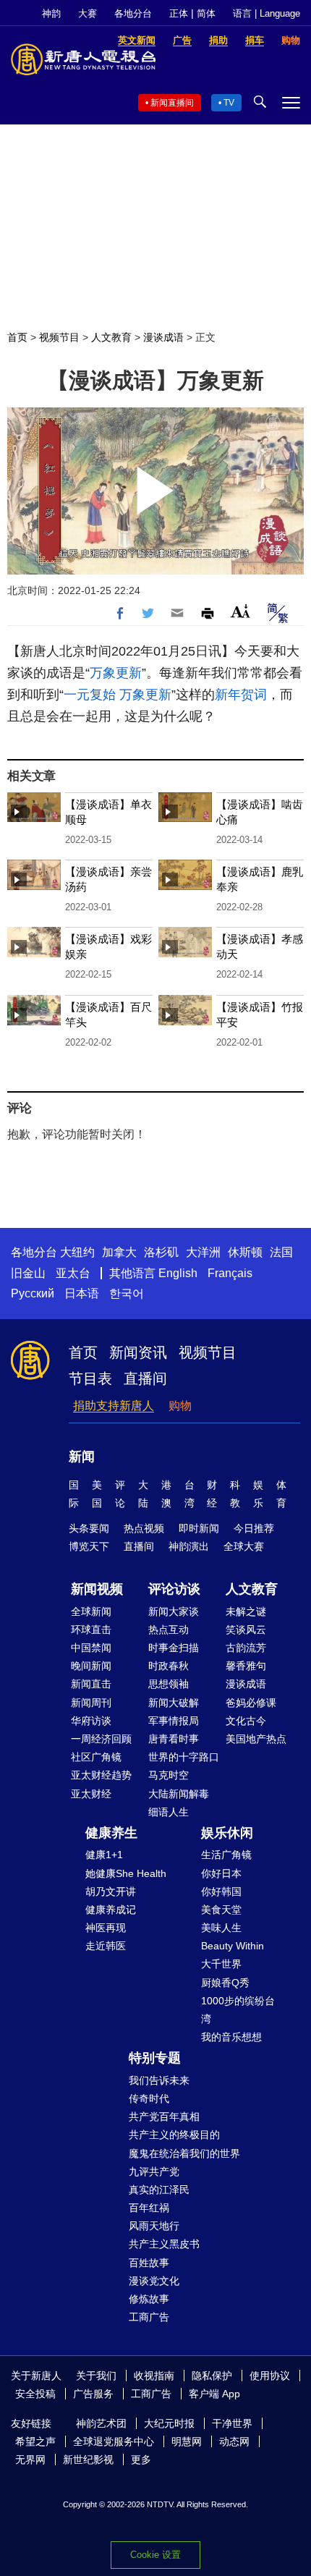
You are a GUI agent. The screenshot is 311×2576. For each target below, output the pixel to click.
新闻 (82, 1457)
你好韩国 (221, 1891)
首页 (17, 337)
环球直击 (91, 1630)
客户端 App (214, 2394)
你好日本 (221, 1873)
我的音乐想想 (231, 2037)
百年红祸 (149, 2208)
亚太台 (73, 1273)
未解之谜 (246, 1611)
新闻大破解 (174, 1703)
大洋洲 (203, 1252)
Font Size (240, 611)
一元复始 (90, 695)
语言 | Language (267, 13)
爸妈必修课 (251, 1703)
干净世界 (232, 2423)
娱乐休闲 (227, 1833)
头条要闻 (89, 1528)
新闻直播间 (172, 103)
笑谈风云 (246, 1630)
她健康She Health (126, 1873)
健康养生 (111, 1833)
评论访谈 (174, 1589)
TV (229, 103)
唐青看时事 (174, 1739)
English (178, 1273)
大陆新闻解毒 (179, 1794)
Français (230, 1273)
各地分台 (133, 13)
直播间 (145, 1378)
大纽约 (77, 1252)
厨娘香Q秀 (225, 1983)
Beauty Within (233, 1946)
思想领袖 (169, 1684)
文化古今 (246, 1721)
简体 (206, 13)
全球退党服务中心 (114, 2441)
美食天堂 (221, 1910)
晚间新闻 (91, 1666)
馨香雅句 (246, 1666)
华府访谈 (91, 1721)
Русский (33, 1293)
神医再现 (106, 1928)
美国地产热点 (256, 1739)
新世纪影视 (88, 2460)
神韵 (51, 13)
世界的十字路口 (184, 1757)
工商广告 (149, 2317)
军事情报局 (174, 1721)
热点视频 (144, 1528)
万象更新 (116, 673)
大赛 (88, 13)
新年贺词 (241, 695)
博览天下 (89, 1546)
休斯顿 (245, 1252)
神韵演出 (189, 1546)
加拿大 (119, 1252)
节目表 (90, 1378)
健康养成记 (111, 1910)
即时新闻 (199, 1528)
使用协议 (270, 2376)
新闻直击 (91, 1684)
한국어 (127, 1293)
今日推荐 (254, 1528)
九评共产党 (154, 2172)
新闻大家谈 (174, 1611)
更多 (141, 2460)
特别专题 (155, 2058)
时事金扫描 (174, 1648)
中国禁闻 (91, 1648)
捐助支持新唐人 (114, 1406)
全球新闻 (91, 1611)
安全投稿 (35, 2394)
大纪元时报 (169, 2423)
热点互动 (169, 1630)
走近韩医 (106, 1946)
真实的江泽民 (159, 2190)
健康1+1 (104, 1855)
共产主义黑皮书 (164, 2244)
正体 (179, 13)
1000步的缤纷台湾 (238, 2010)
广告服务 (93, 2394)
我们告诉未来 (159, 2080)
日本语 (82, 1293)
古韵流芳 (246, 1648)
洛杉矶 (161, 1252)
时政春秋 (169, 1666)
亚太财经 (91, 1794)
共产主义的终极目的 (174, 2135)
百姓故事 (149, 2263)
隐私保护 (212, 2376)
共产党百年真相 (164, 2117)
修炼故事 (149, 2299)
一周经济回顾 (101, 1739)
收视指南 (154, 2376)
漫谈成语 (163, 337)
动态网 (234, 2441)
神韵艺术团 (101, 2423)
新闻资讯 (138, 1352)
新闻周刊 (91, 1703)
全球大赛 (244, 1546)
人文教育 (111, 337)
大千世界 (221, 1964)
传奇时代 (149, 2098)
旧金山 (28, 1273)
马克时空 (169, 1775)
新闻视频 (97, 1589)
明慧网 (187, 2441)
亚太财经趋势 (101, 1775)
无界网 (30, 2460)
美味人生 (221, 1928)
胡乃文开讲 (111, 1891)
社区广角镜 (96, 1757)
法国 (281, 1252)
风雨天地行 (154, 2226)
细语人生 (169, 1812)
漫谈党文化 (154, 2281)
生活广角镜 (226, 1855)
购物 (180, 1406)
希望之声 (35, 2441)
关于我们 (96, 2376)
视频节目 (59, 337)
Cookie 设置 (155, 2555)
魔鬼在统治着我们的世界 (184, 2153)
